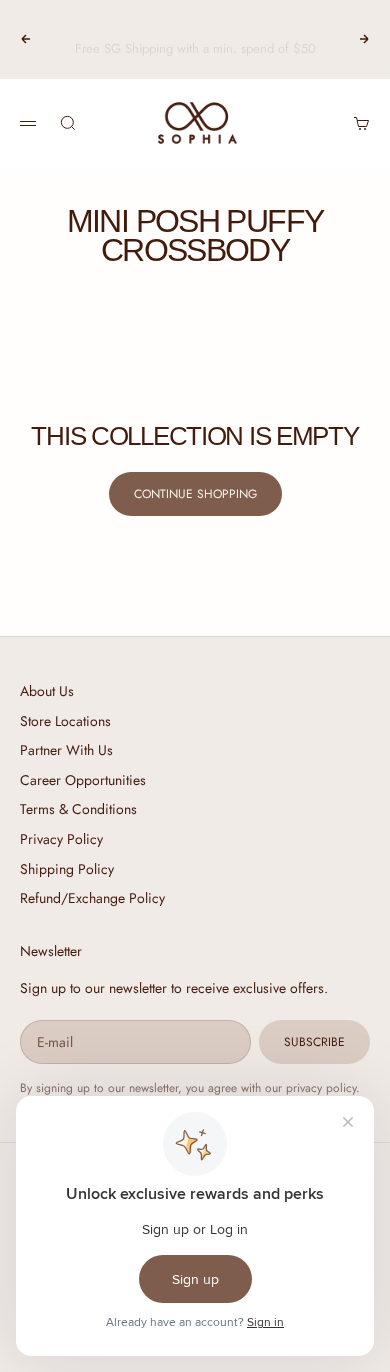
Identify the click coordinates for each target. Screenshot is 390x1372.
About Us (47, 691)
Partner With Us (66, 750)
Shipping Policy (67, 869)
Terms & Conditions (78, 809)
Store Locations (65, 721)
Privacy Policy (61, 839)
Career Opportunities (83, 780)
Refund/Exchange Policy (92, 898)
